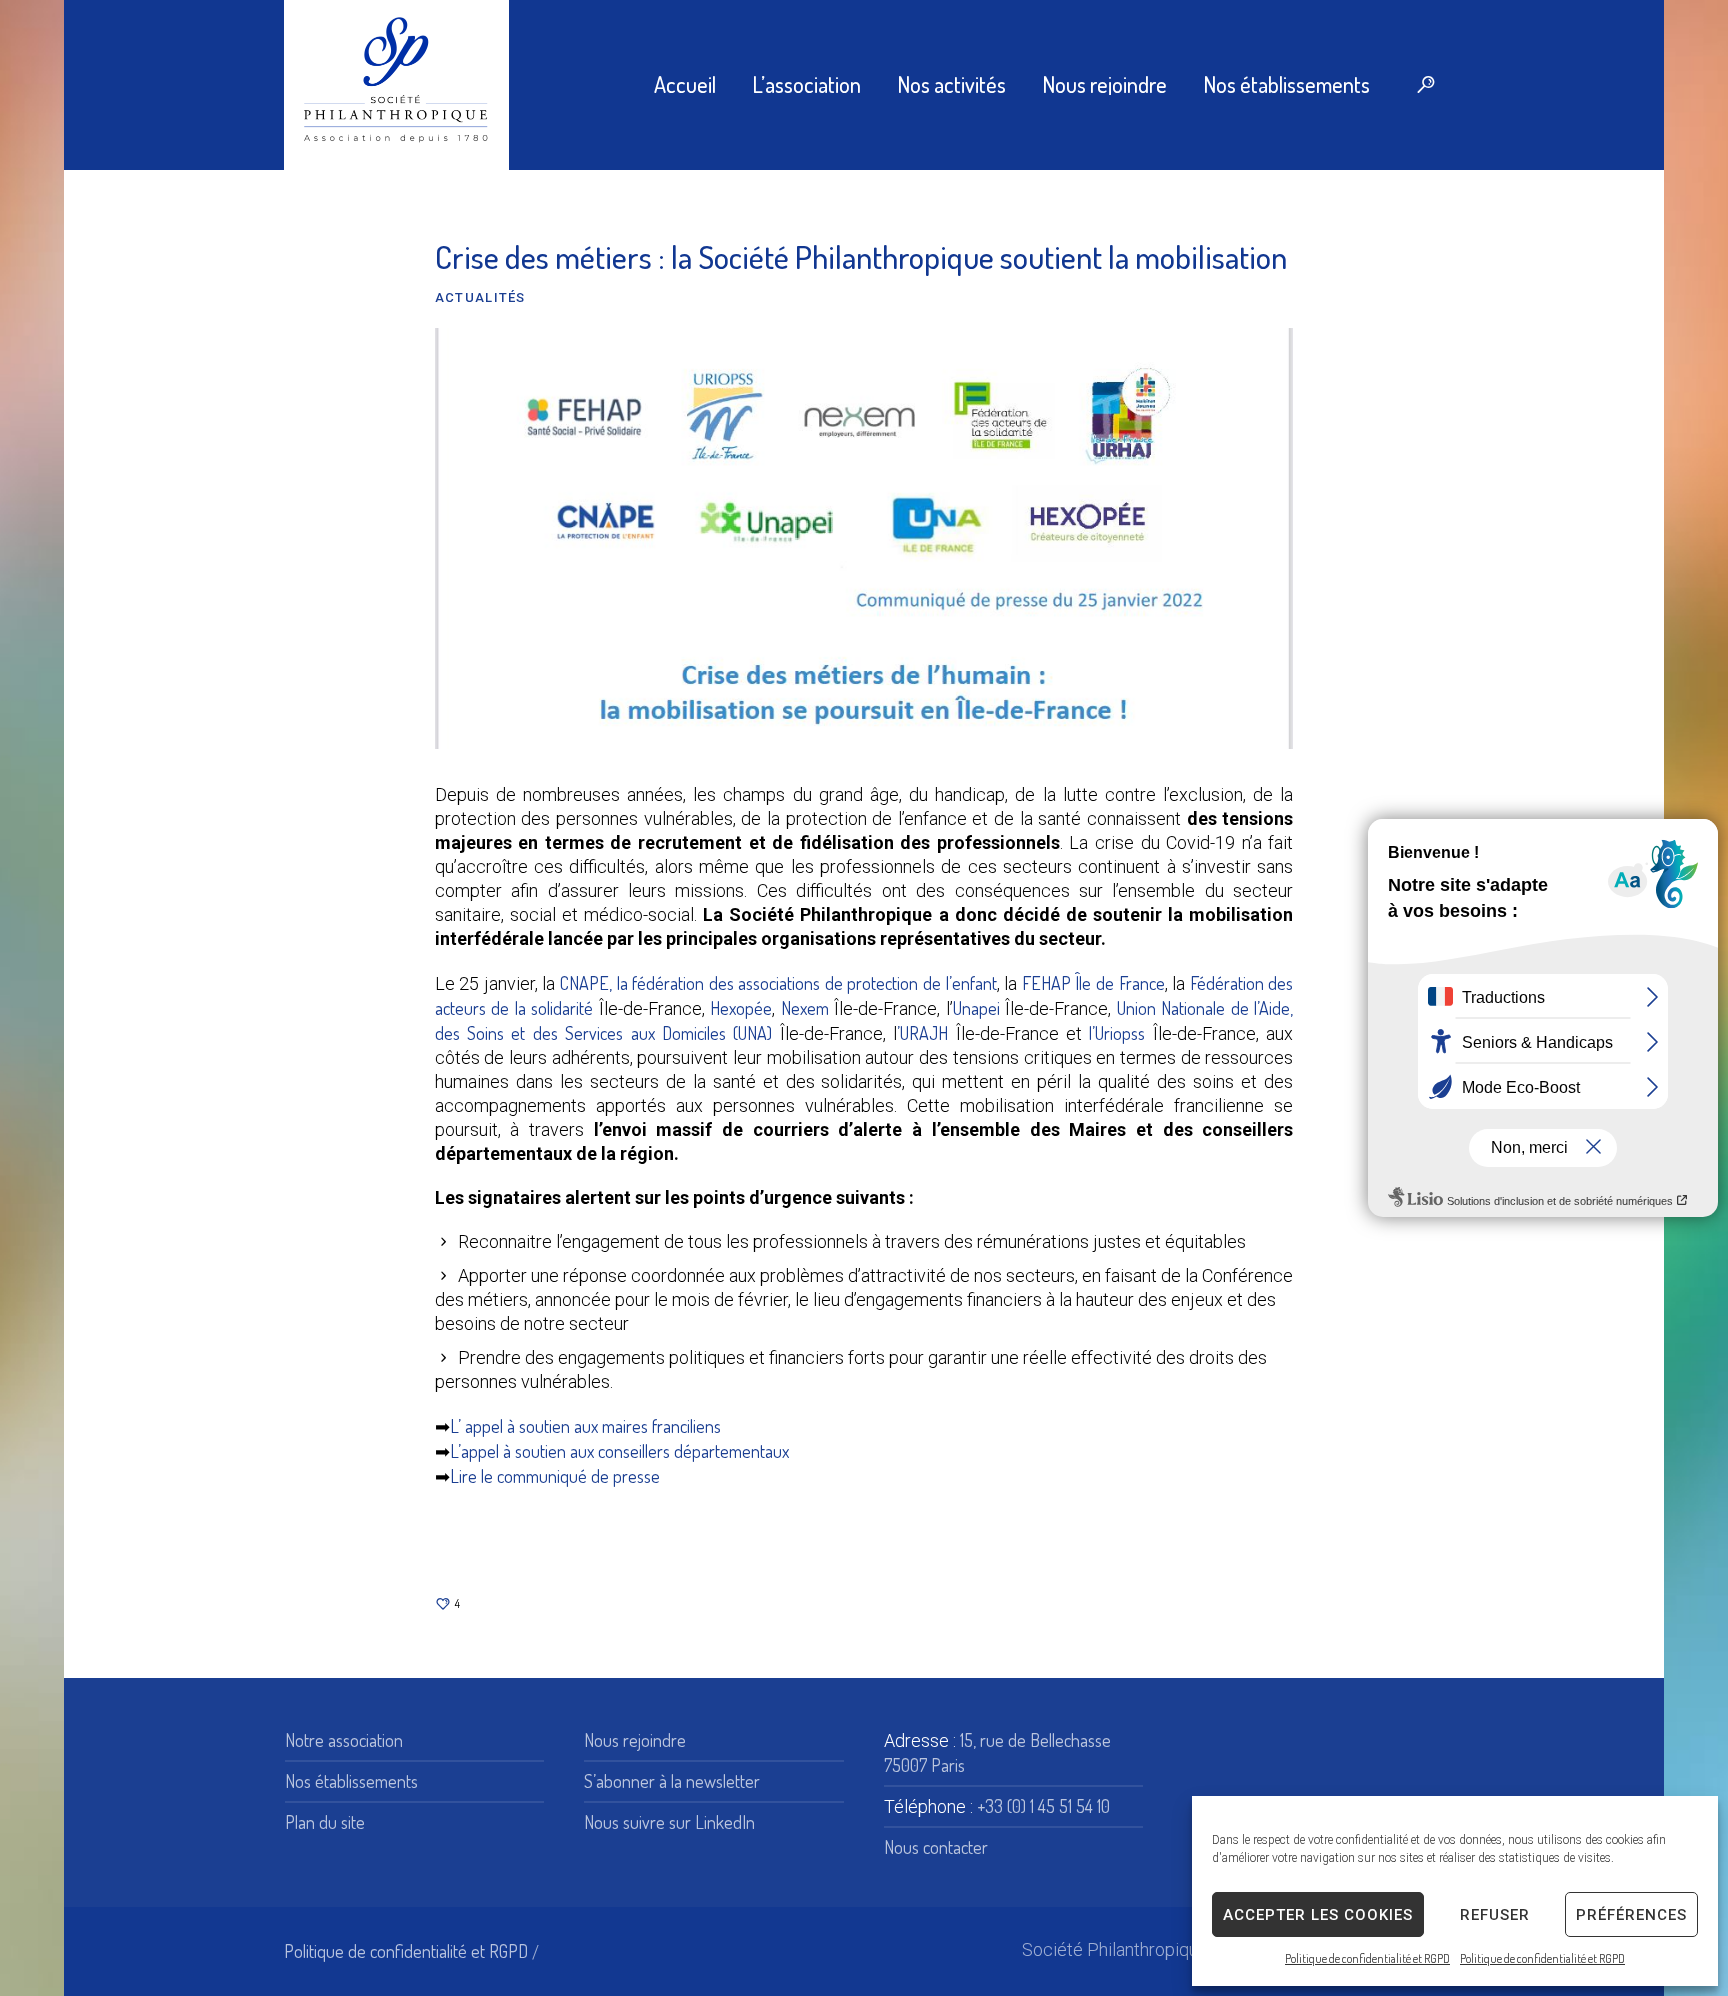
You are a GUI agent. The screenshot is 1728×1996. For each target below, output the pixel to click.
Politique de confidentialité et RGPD (1367, 1958)
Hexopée (741, 1008)
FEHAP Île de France (1093, 983)
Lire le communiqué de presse (555, 1476)
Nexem (805, 1008)
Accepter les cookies (1318, 1915)
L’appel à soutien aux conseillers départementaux (619, 1451)
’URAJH (922, 1033)
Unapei (976, 1008)
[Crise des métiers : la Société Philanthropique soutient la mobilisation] (864, 536)
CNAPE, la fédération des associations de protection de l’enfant (778, 983)
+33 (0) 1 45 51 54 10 (1043, 1806)
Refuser (1495, 1915)
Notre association (344, 1740)
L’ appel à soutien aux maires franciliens (585, 1426)
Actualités (480, 297)
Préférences (1631, 1915)
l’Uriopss (1117, 1033)
